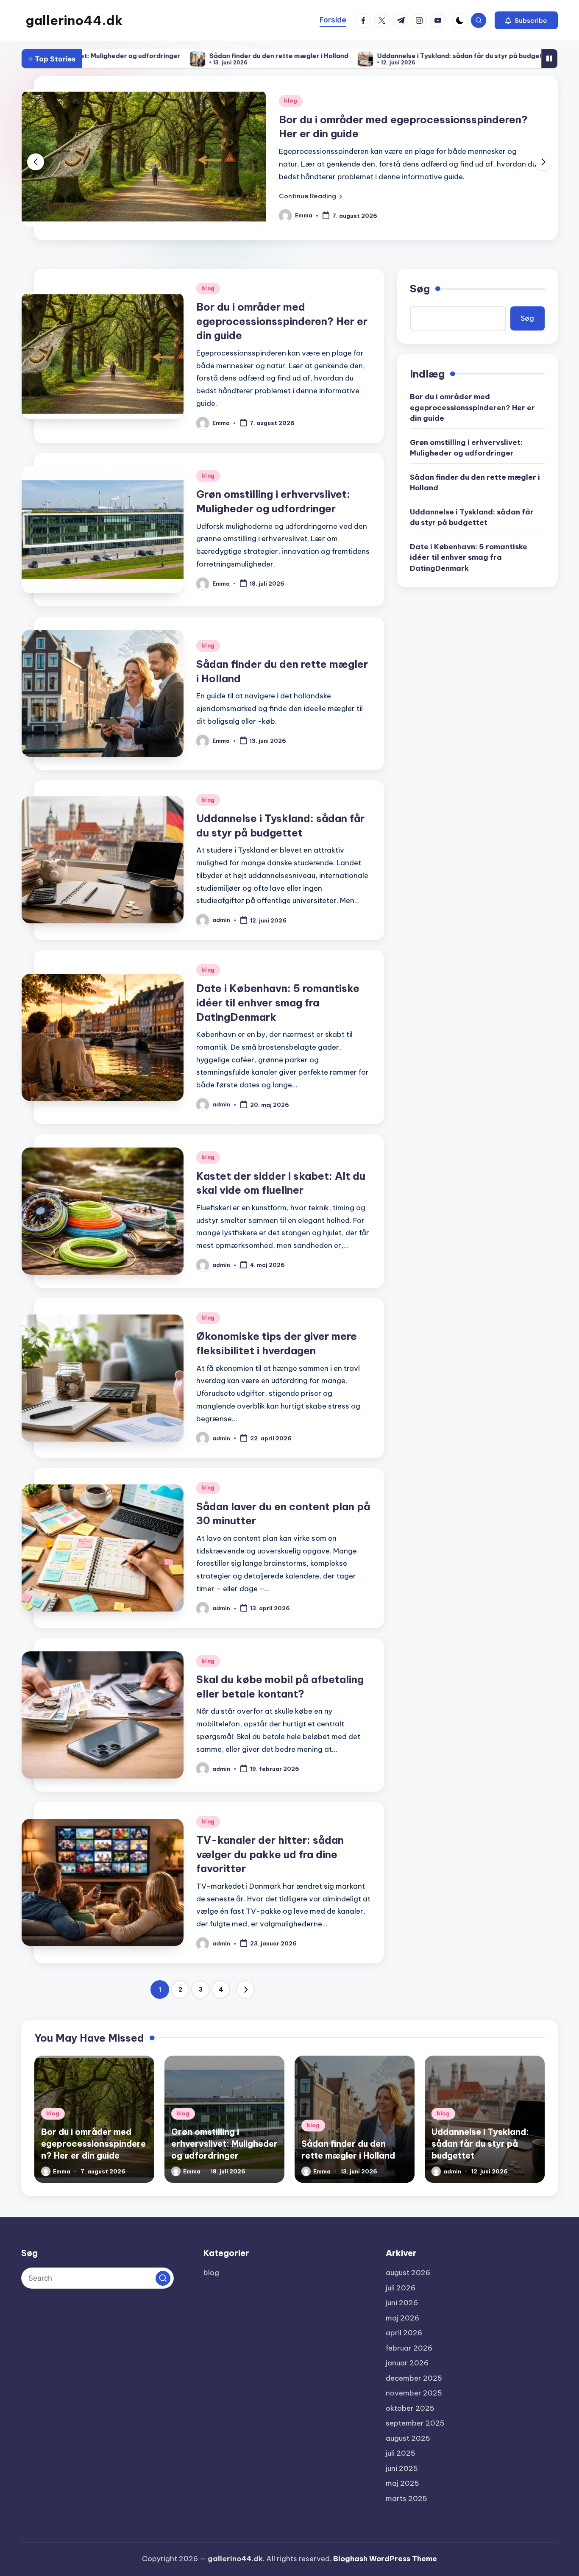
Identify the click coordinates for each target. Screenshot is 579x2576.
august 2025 (408, 2438)
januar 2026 (407, 2363)
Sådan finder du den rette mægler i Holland (163, 56)
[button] (526, 20)
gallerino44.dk (74, 20)
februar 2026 (409, 2348)
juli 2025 (401, 2453)
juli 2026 (401, 2288)
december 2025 (414, 2378)
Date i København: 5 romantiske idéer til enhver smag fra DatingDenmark (278, 1002)
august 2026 (408, 2273)
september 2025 (415, 2423)
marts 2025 (406, 2498)
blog (292, 101)
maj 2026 (402, 2318)
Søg (420, 289)
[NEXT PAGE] (245, 1990)
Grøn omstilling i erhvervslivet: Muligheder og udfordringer (466, 448)
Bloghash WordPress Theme (385, 2559)
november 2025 (414, 2393)
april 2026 (404, 2333)
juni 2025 (402, 2468)
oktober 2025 (410, 2408)
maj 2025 (402, 2483)
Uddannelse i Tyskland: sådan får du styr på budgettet (349, 56)
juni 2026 (402, 2303)
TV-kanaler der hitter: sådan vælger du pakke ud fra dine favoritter (270, 1854)
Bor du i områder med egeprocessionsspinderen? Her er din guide (282, 321)
